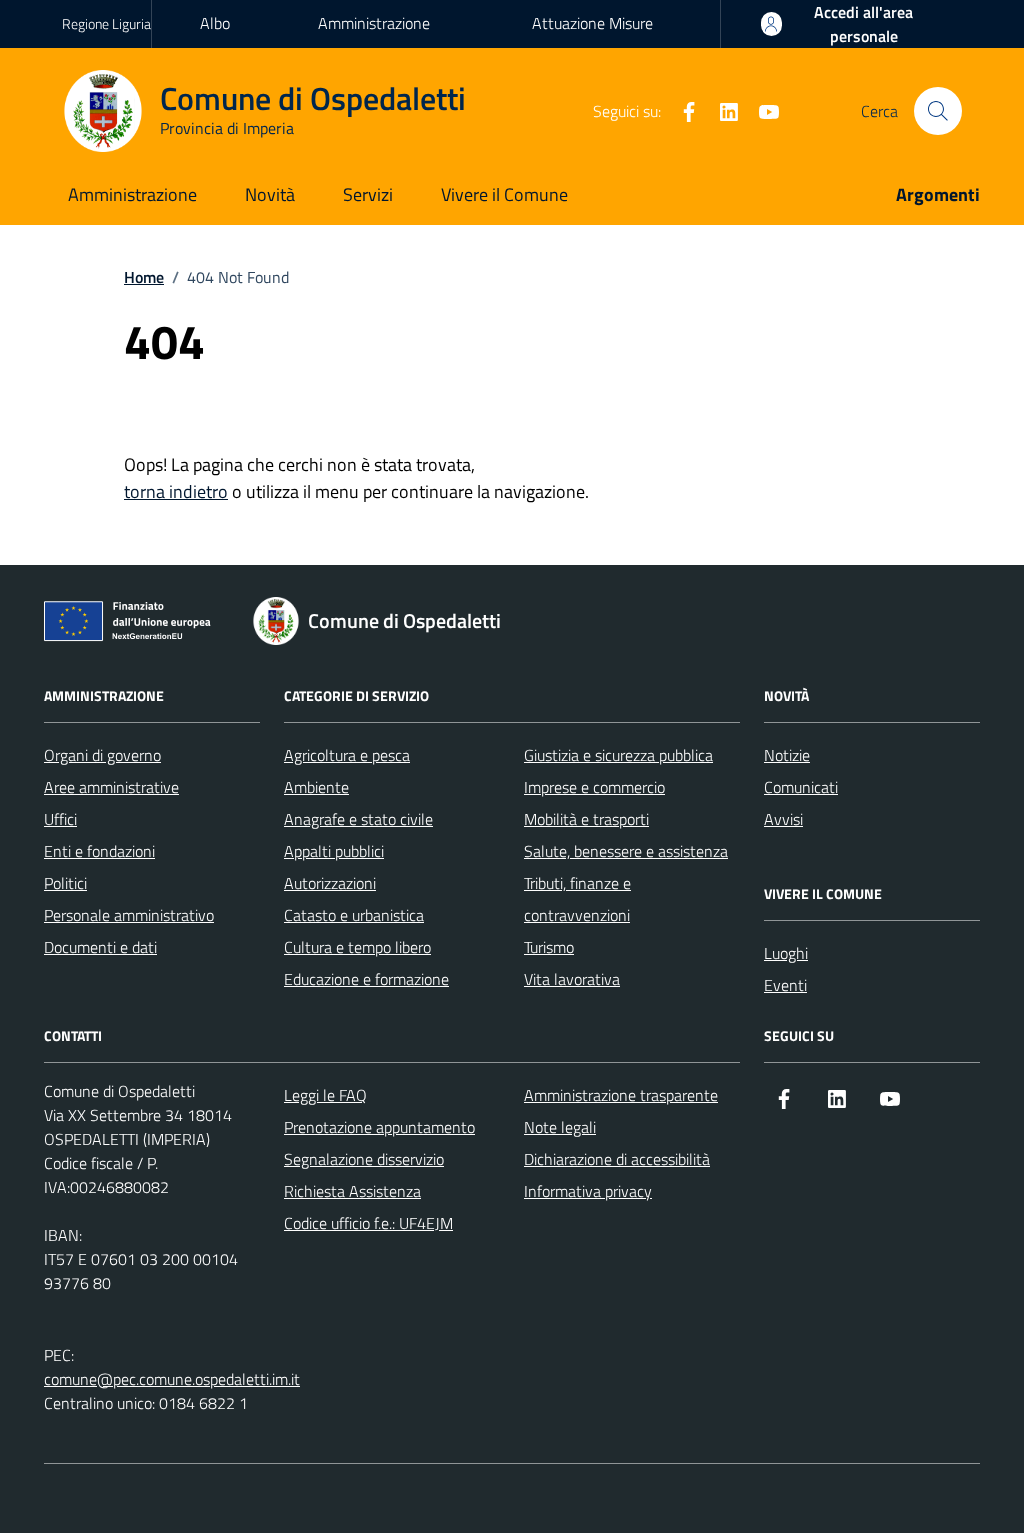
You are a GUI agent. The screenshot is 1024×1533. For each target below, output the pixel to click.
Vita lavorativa (572, 979)
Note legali (560, 1127)
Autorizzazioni (330, 883)
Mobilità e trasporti (586, 819)
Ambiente (316, 787)
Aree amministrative (111, 787)
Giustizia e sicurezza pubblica (618, 755)
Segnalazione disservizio (364, 1159)
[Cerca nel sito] (938, 111)
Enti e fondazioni (99, 851)
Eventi (785, 985)
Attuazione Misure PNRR (592, 41)
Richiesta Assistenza (352, 1191)
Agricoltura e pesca (347, 755)
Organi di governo (102, 755)
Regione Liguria (106, 23)
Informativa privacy (588, 1191)
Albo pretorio (225, 41)
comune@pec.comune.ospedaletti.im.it (172, 1379)
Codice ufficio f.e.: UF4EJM (368, 1223)
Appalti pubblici (334, 851)
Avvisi (783, 819)
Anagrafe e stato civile (358, 819)
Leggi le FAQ (325, 1095)
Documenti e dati (100, 947)
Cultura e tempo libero (357, 947)
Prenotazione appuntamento (379, 1127)
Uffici (60, 819)
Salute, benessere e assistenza (626, 851)
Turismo (549, 947)
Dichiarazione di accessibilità (617, 1159)
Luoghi (786, 953)
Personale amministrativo (129, 915)
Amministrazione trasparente (374, 41)
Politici (65, 883)
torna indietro (176, 491)
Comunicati (801, 787)
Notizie (787, 755)
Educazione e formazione (366, 979)
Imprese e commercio (594, 787)
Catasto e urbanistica (354, 915)
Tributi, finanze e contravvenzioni (577, 899)
